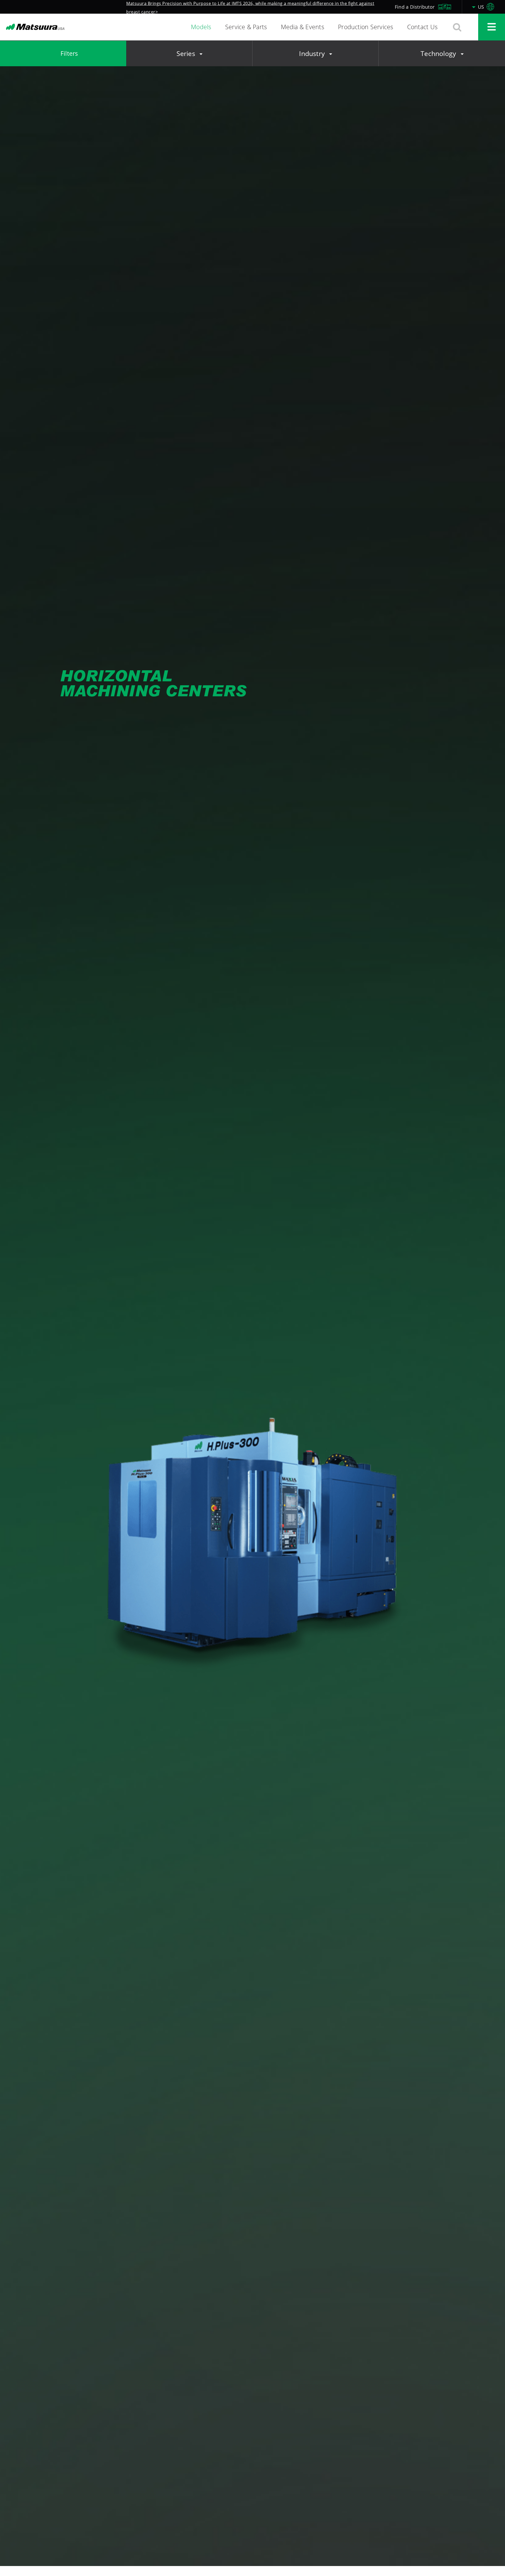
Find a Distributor (415, 7)
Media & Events (303, 27)
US (482, 7)
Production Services (366, 27)
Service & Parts (246, 27)
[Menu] (492, 27)
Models (201, 27)
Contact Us (422, 27)
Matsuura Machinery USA (35, 27)
